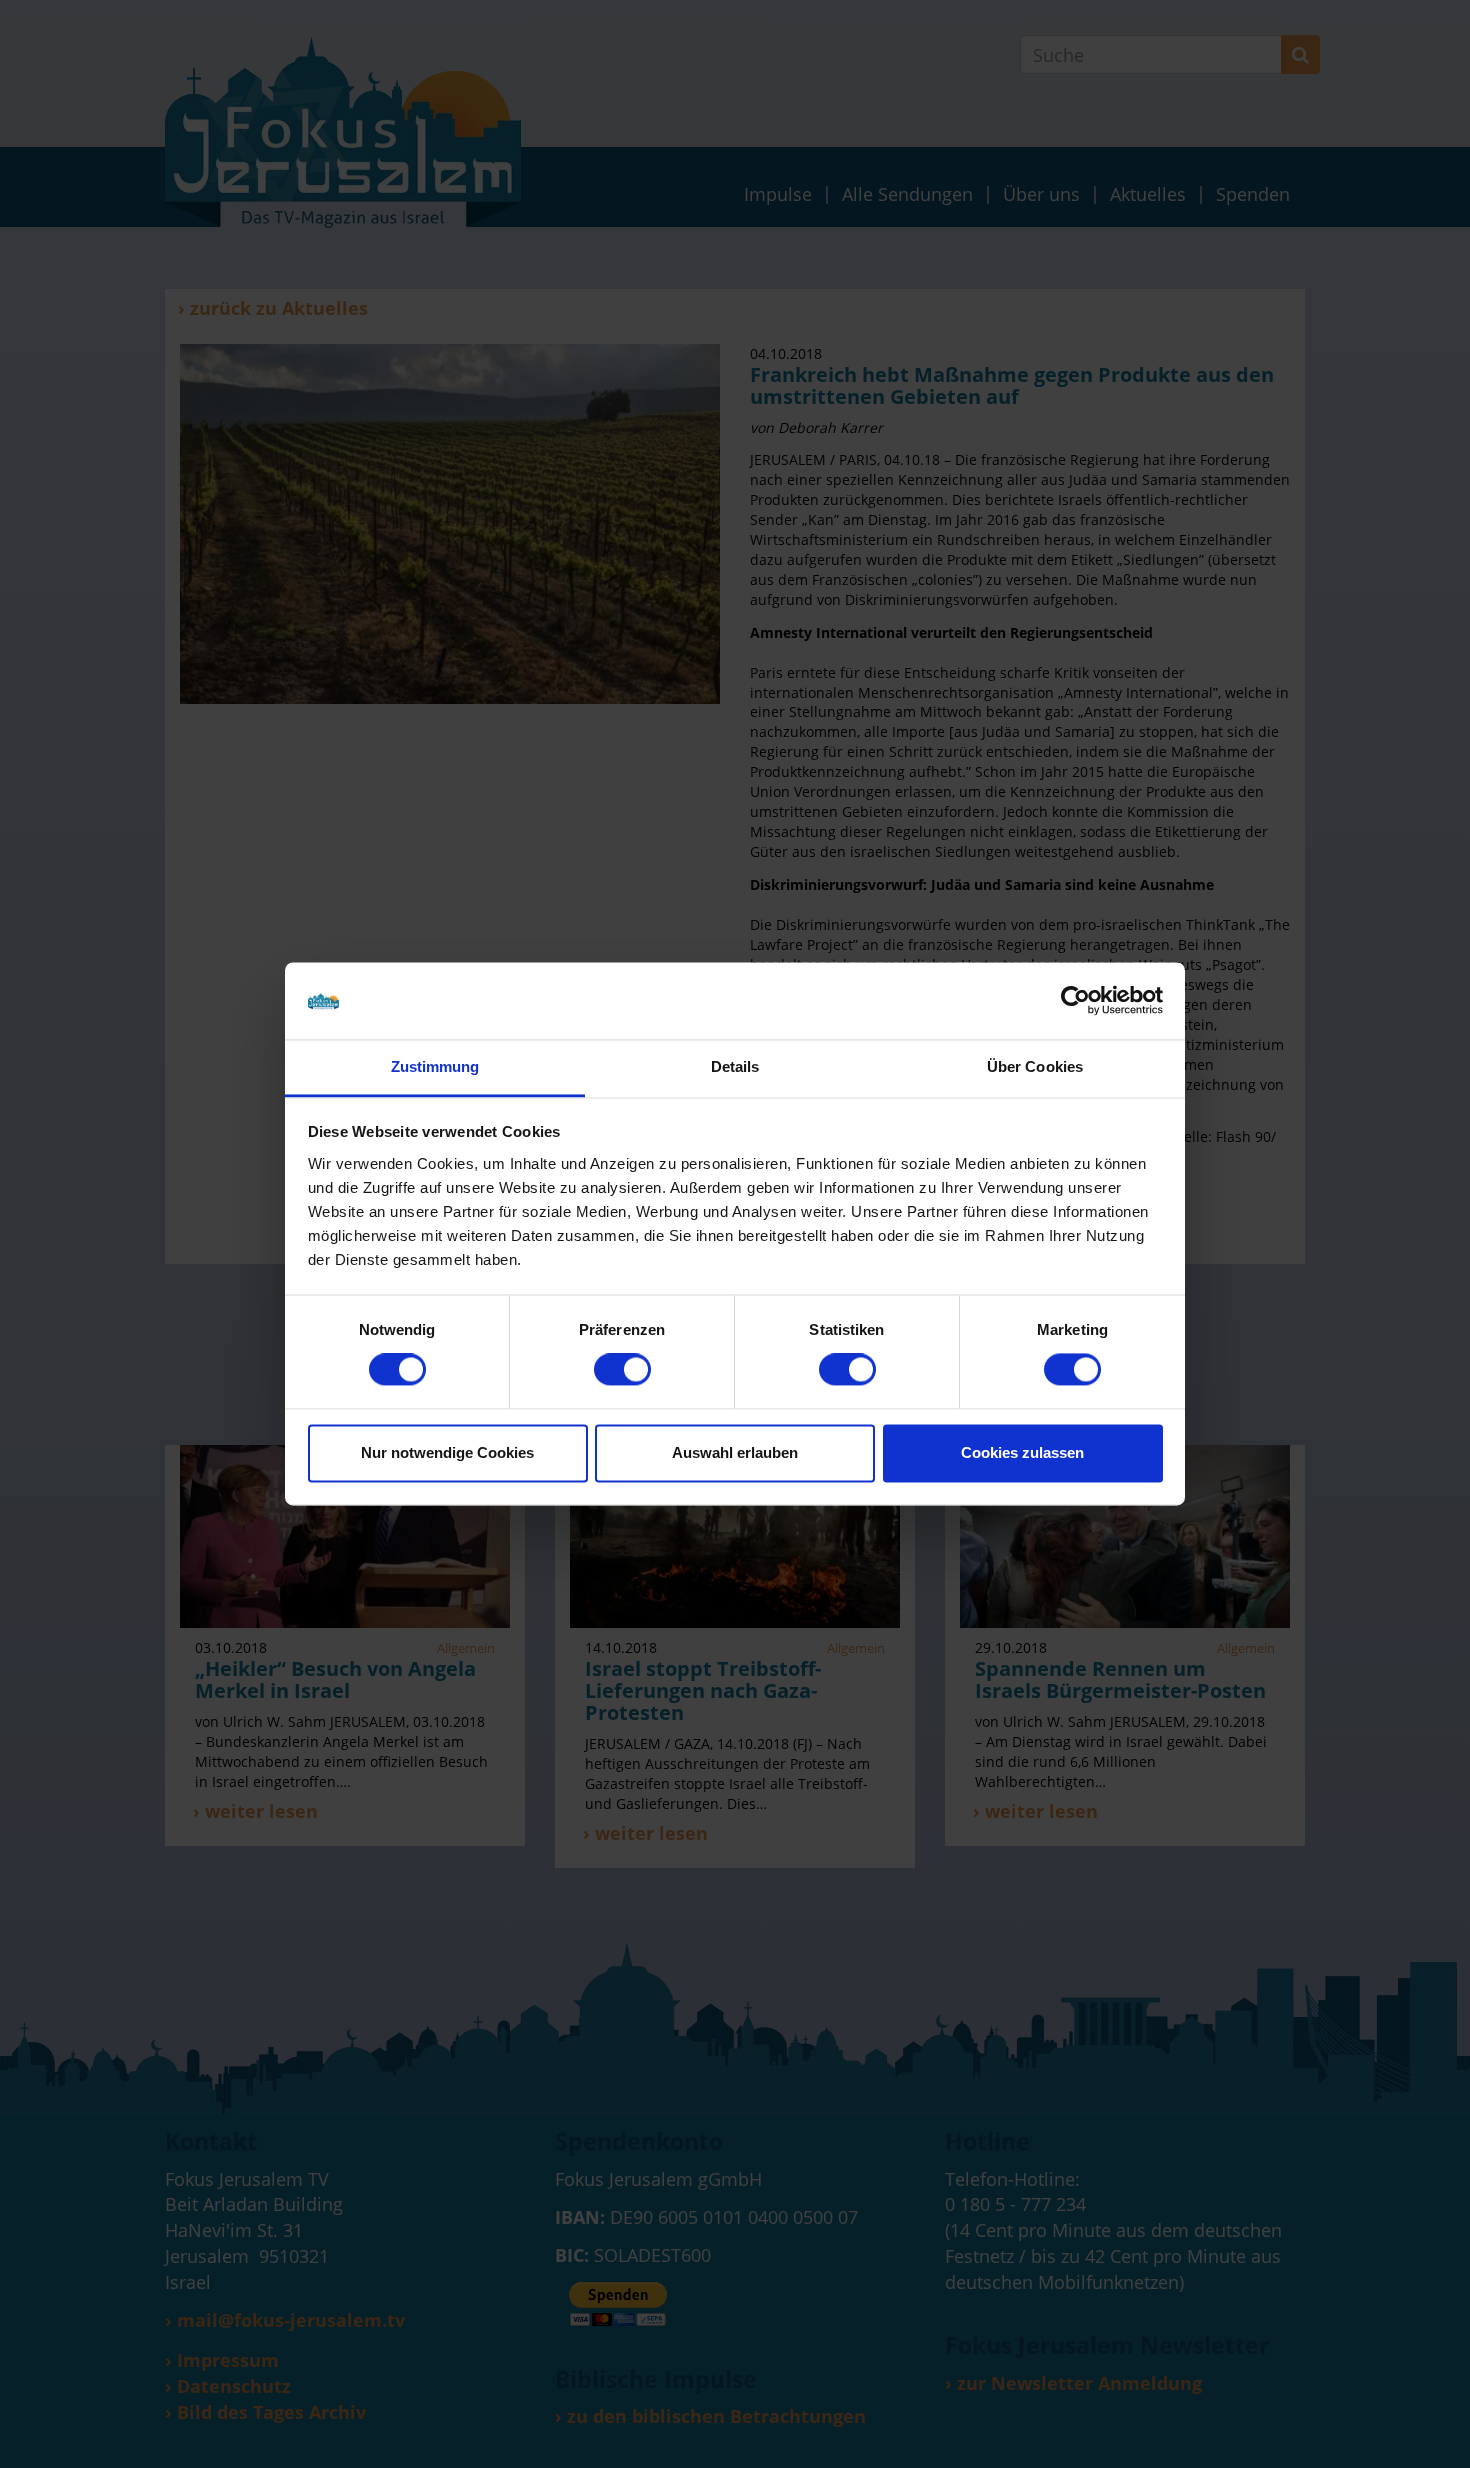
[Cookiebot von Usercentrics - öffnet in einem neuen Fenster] (1075, 1001)
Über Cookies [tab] (1035, 1066)
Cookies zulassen (1022, 1452)
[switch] (622, 1370)
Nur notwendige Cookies (447, 1452)
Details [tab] (735, 1066)
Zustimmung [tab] (435, 1066)
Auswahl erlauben (735, 1452)
